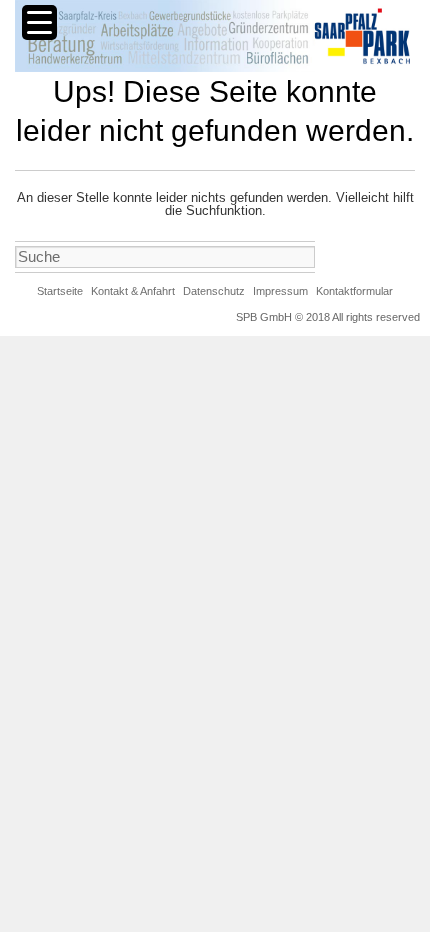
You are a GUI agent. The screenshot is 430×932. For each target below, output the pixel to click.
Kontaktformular (354, 291)
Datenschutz (214, 291)
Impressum (280, 291)
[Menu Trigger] (39, 22)
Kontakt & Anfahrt (133, 291)
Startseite (60, 291)
